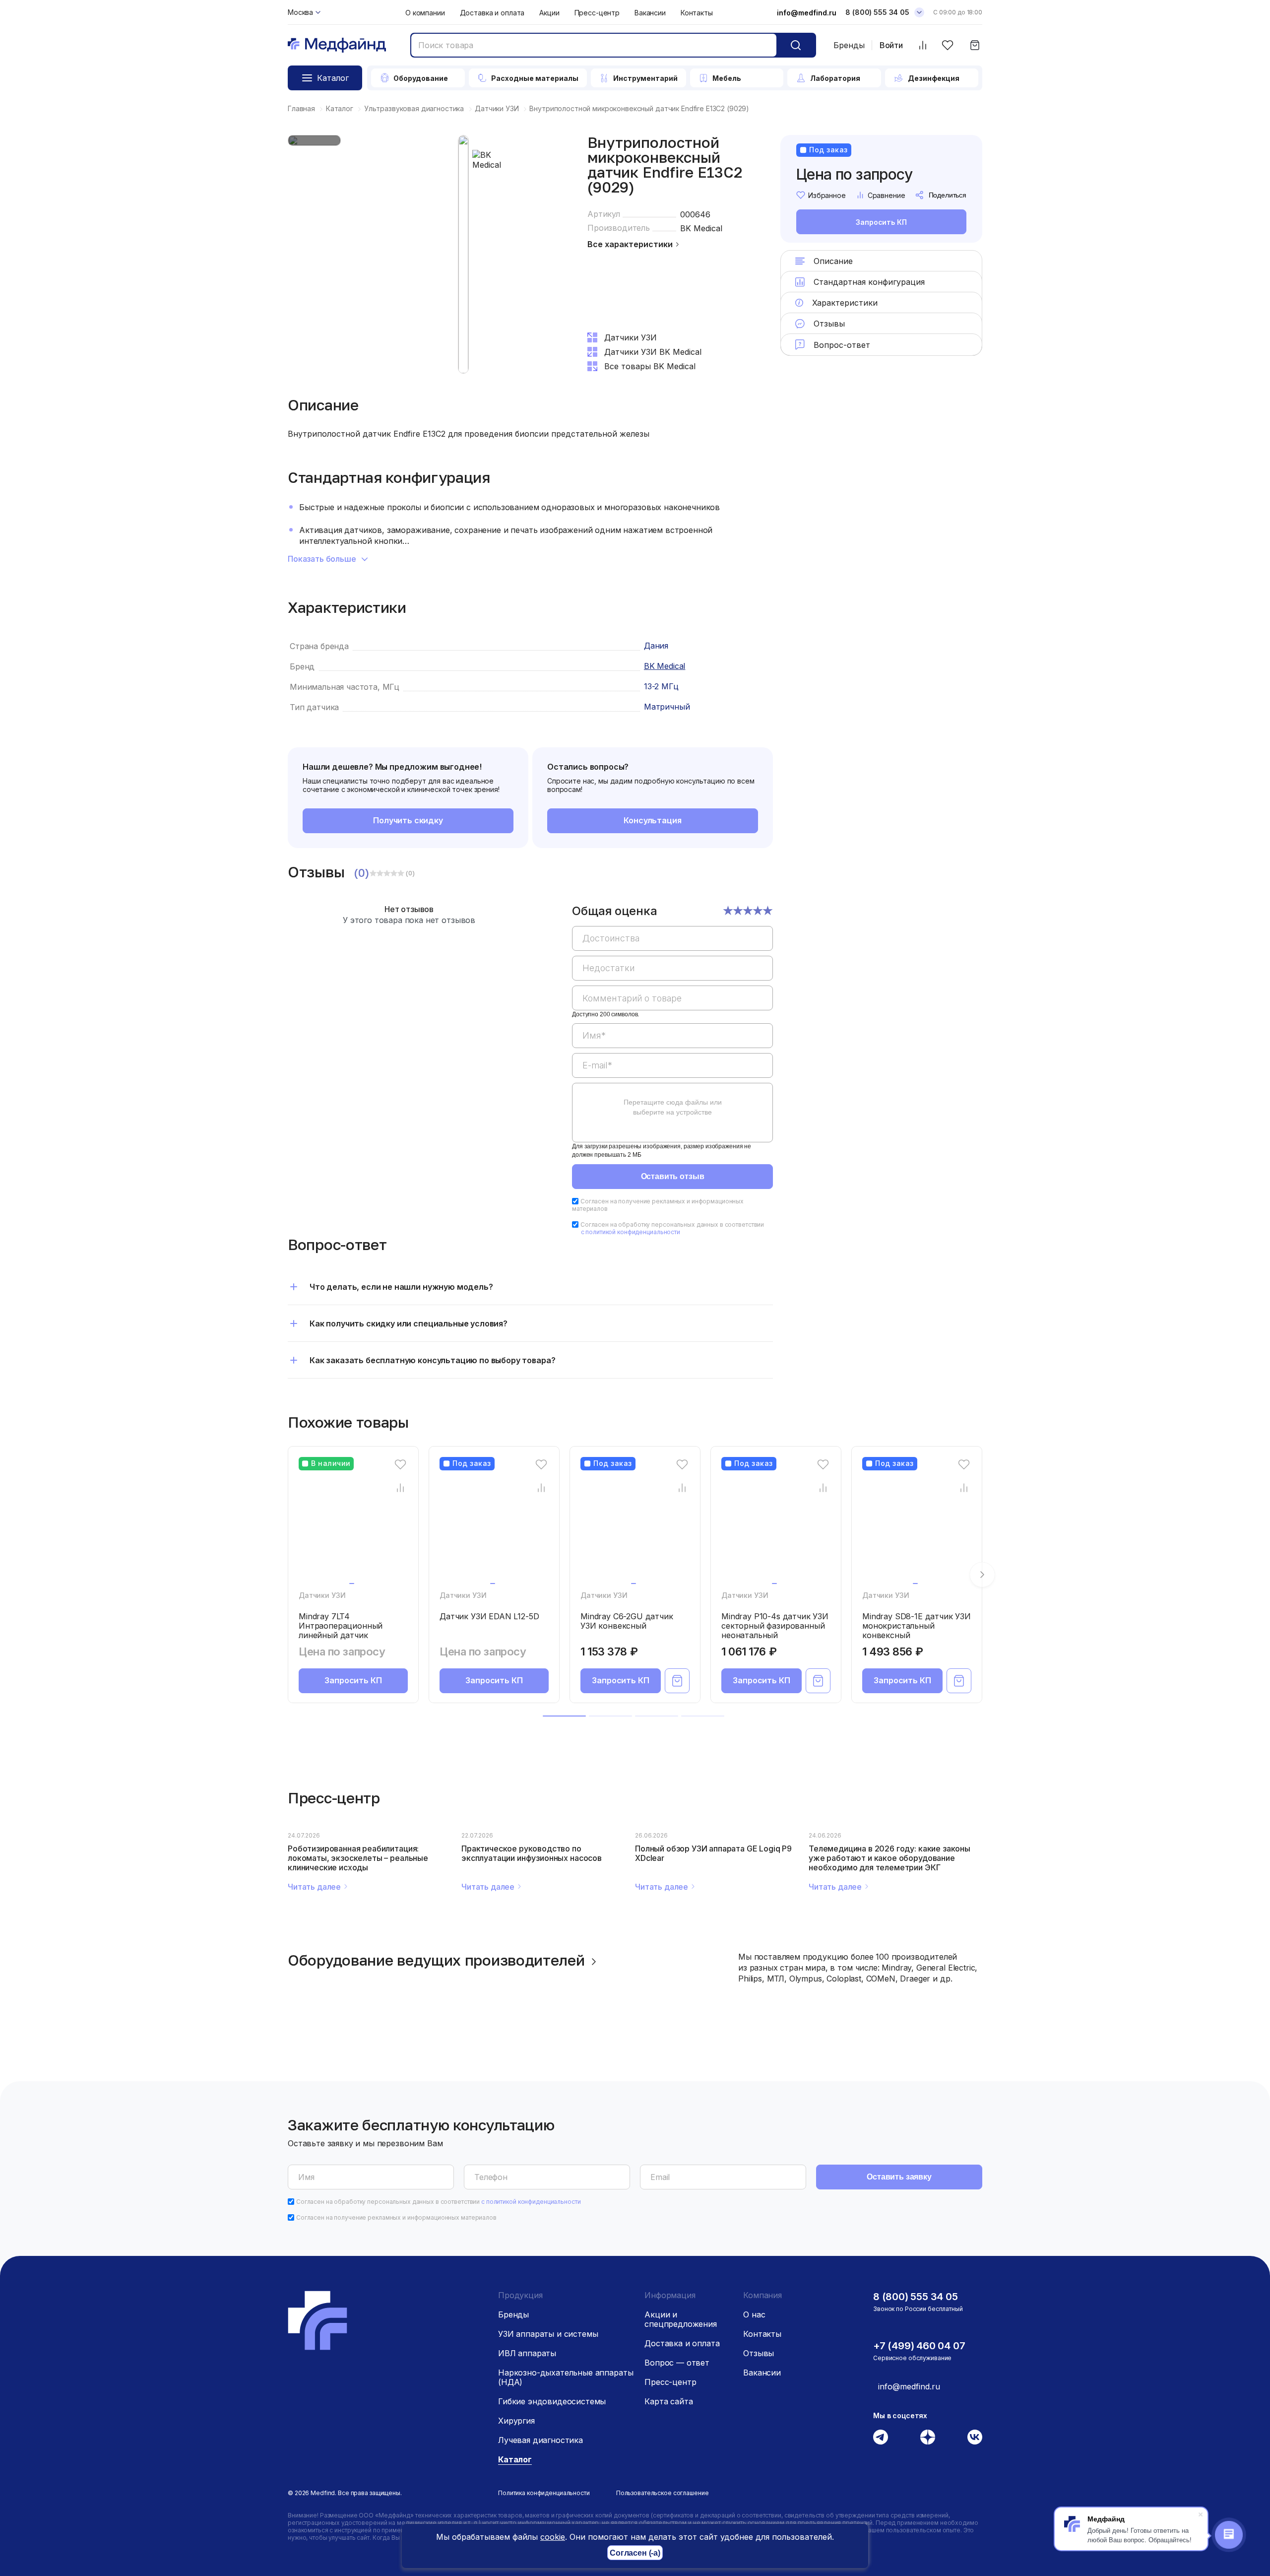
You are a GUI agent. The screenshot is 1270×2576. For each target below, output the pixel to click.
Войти (891, 45)
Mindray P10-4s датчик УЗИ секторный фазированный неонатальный (775, 1626)
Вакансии (650, 13)
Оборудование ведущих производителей (436, 1960)
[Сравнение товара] (401, 1488)
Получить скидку (408, 820)
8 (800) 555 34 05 (877, 12)
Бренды (849, 45)
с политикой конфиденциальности (631, 1232)
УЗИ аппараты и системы (548, 2334)
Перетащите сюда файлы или (673, 1107)
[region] (672, 1030)
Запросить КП (881, 222)
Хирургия (516, 2421)
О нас (754, 2314)
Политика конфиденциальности (544, 2493)
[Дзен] (928, 2437)
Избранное (827, 195)
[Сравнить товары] (922, 45)
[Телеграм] (881, 2437)
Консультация (652, 820)
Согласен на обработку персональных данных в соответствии (672, 1228)
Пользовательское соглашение (663, 2493)
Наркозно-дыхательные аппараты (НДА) (566, 2377)
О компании (425, 13)
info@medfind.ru (807, 13)
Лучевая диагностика (540, 2440)
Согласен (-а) (635, 2553)
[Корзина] (975, 45)
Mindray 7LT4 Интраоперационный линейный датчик (341, 1626)
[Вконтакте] (975, 2437)
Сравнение (887, 195)
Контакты (697, 13)
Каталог (515, 2459)
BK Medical (701, 228)
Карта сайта (668, 2401)
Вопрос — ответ (677, 2363)
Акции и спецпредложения (681, 2319)
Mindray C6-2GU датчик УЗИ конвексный (627, 1621)
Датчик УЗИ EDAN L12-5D (489, 1616)
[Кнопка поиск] (796, 45)
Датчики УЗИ (322, 1595)
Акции (549, 13)
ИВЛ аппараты (527, 2353)
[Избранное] (947, 45)
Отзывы (759, 2353)
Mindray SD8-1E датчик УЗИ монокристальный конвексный (917, 1626)
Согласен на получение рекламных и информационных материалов (396, 2217)
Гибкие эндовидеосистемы (552, 2401)
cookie (553, 2537)
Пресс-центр (597, 13)
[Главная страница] (337, 45)
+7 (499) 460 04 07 (919, 2346)
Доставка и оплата (492, 13)
